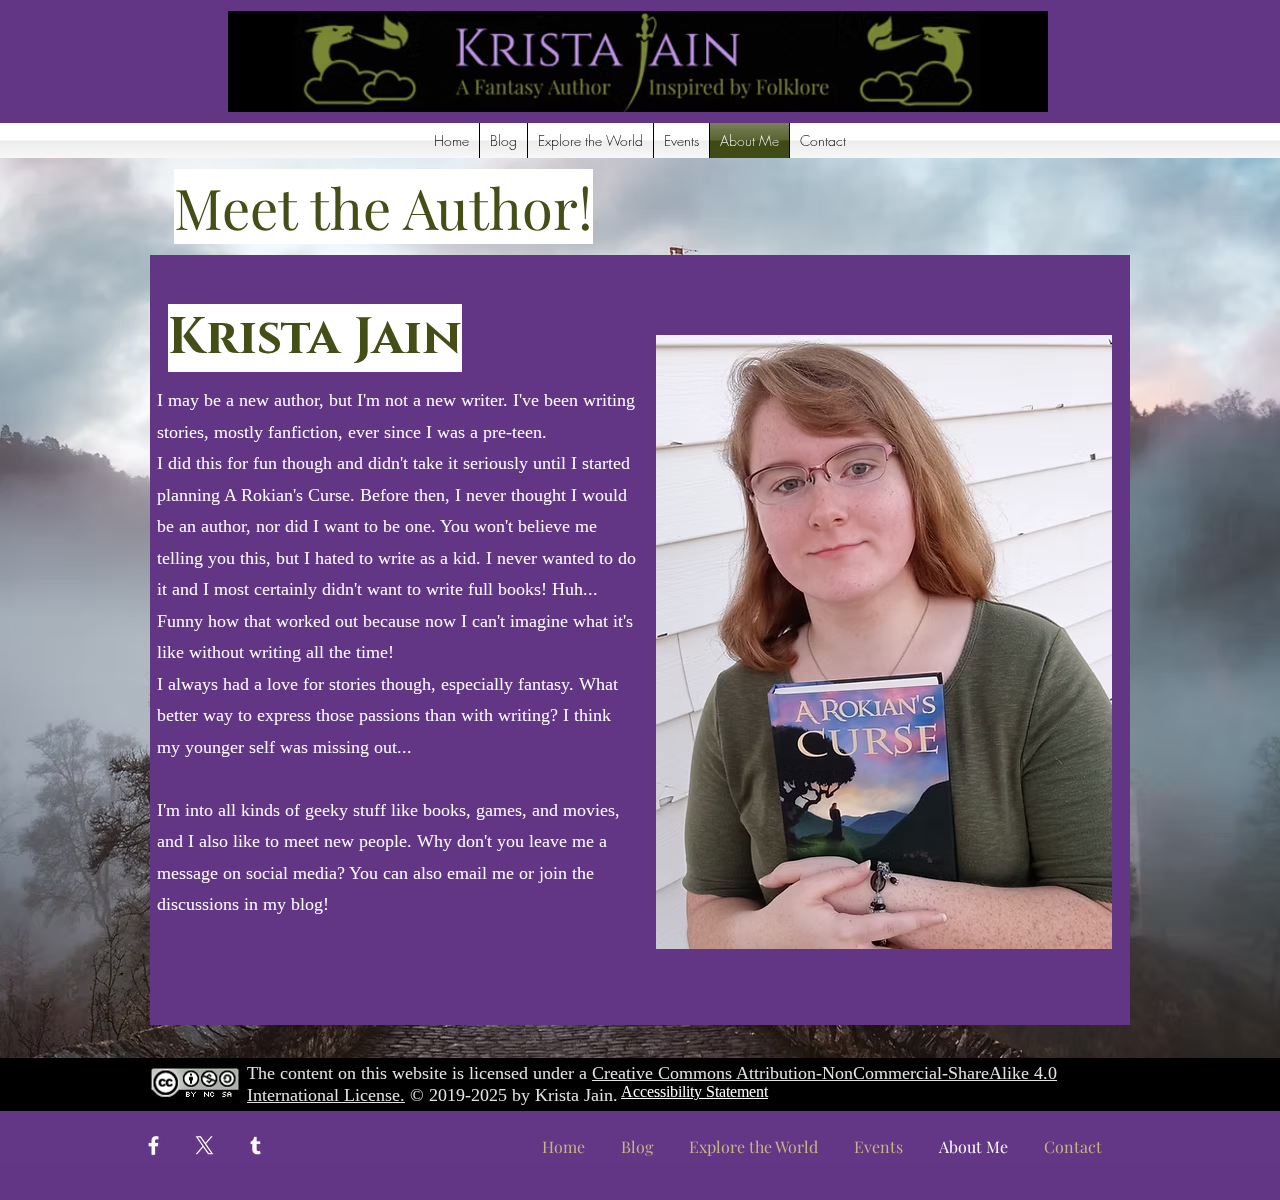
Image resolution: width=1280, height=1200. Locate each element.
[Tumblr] (255, 1145)
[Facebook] (153, 1145)
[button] (590, 140)
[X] (204, 1145)
